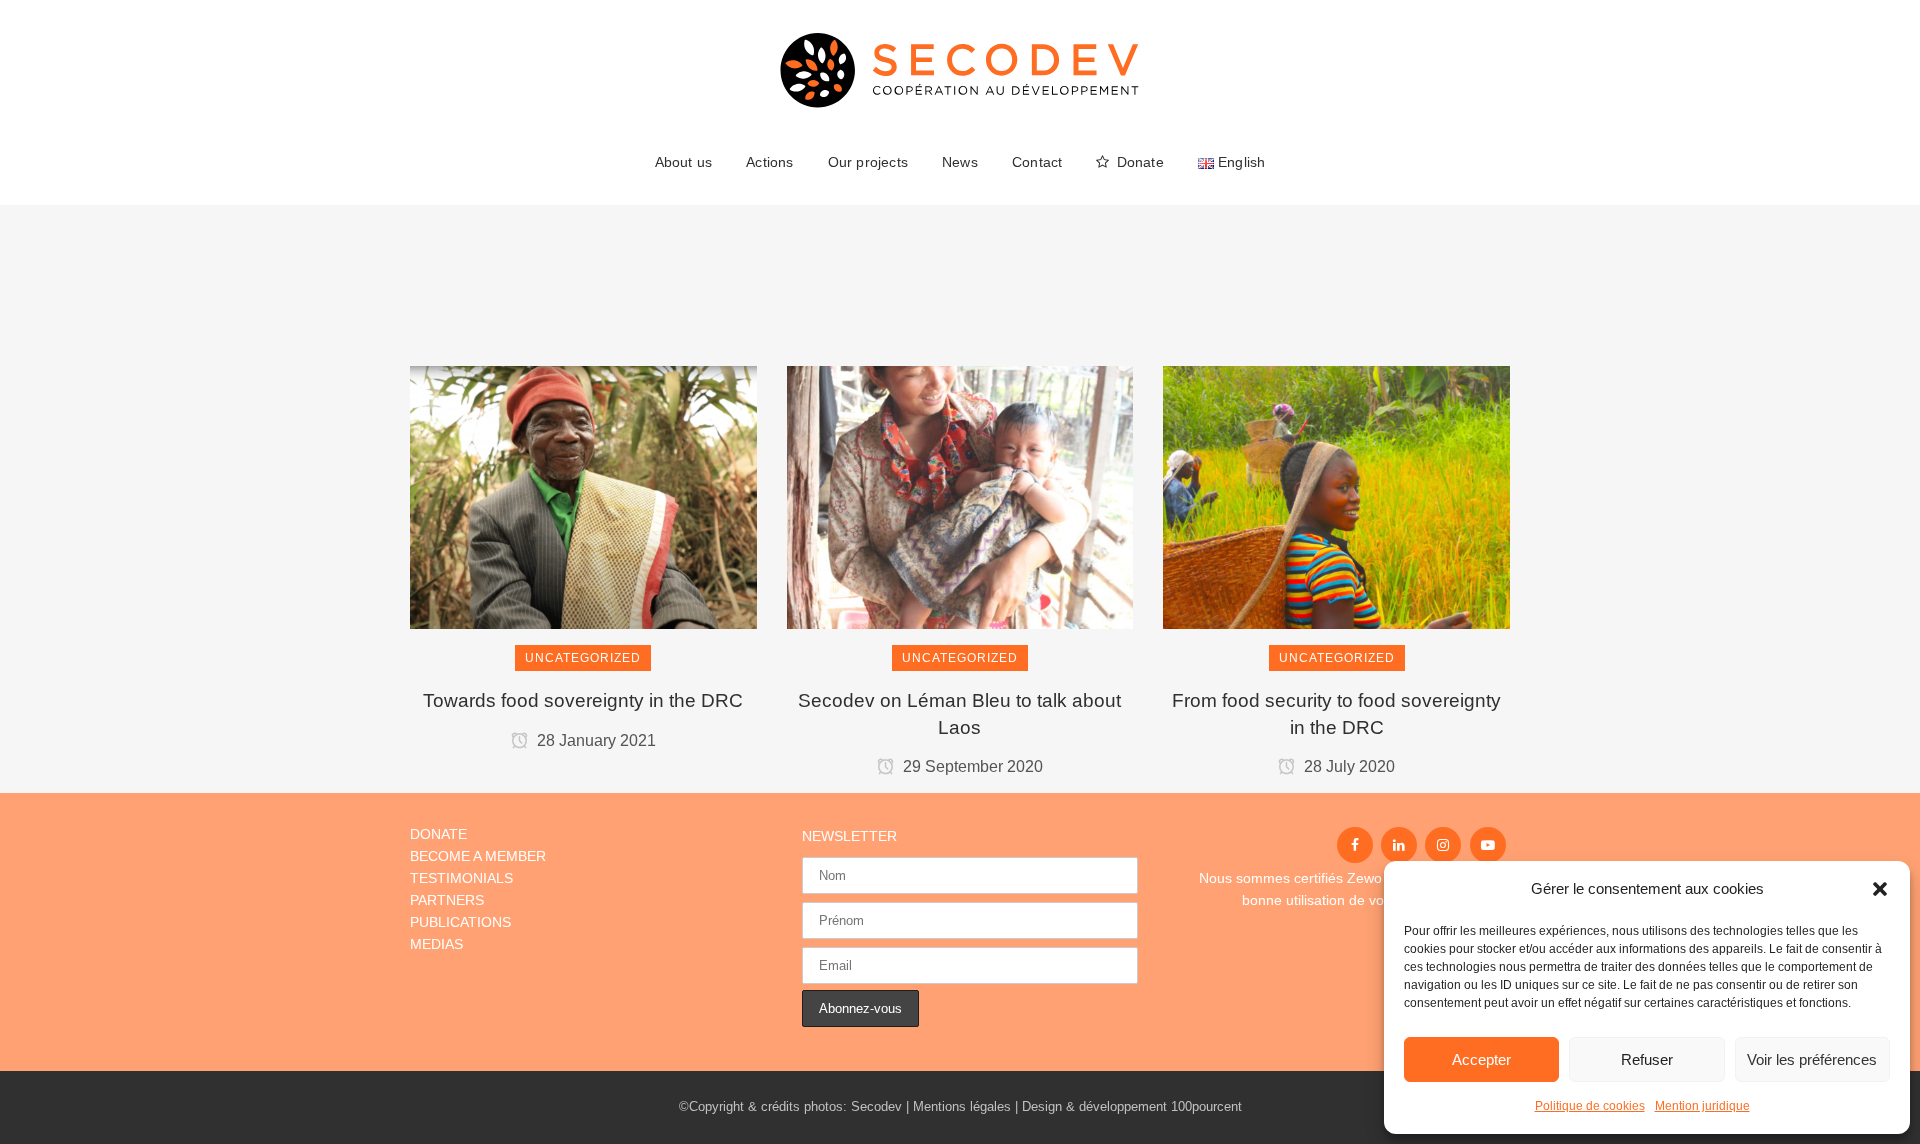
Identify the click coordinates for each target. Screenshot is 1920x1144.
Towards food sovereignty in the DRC (583, 700)
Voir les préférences (1812, 1059)
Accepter (1481, 1059)
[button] (1880, 889)
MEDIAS (436, 944)
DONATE (438, 834)
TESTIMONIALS (461, 878)
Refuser (1647, 1059)
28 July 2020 (1347, 766)
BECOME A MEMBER (478, 856)
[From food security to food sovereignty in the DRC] (1336, 411)
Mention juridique (1702, 1106)
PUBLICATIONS (460, 922)
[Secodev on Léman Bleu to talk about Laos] (960, 411)
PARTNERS (447, 900)
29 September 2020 (971, 766)
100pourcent (1206, 1106)
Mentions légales (962, 1106)
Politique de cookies (1590, 1106)
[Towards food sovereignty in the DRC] (583, 411)
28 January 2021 (594, 740)
